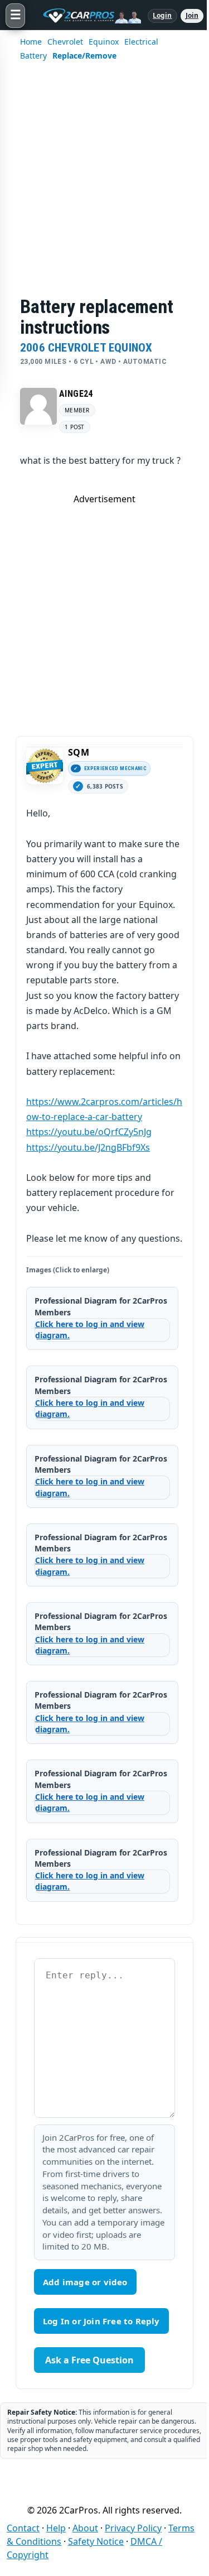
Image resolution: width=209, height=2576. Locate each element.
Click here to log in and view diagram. (90, 1330)
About (85, 2528)
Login (162, 15)
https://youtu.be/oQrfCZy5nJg (89, 1132)
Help (56, 2528)
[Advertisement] (104, 186)
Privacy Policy (133, 2528)
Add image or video (85, 2282)
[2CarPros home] (86, 16)
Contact (23, 2528)
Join (192, 15)
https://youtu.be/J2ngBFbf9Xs (88, 1147)
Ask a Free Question (89, 2360)
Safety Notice (96, 2541)
